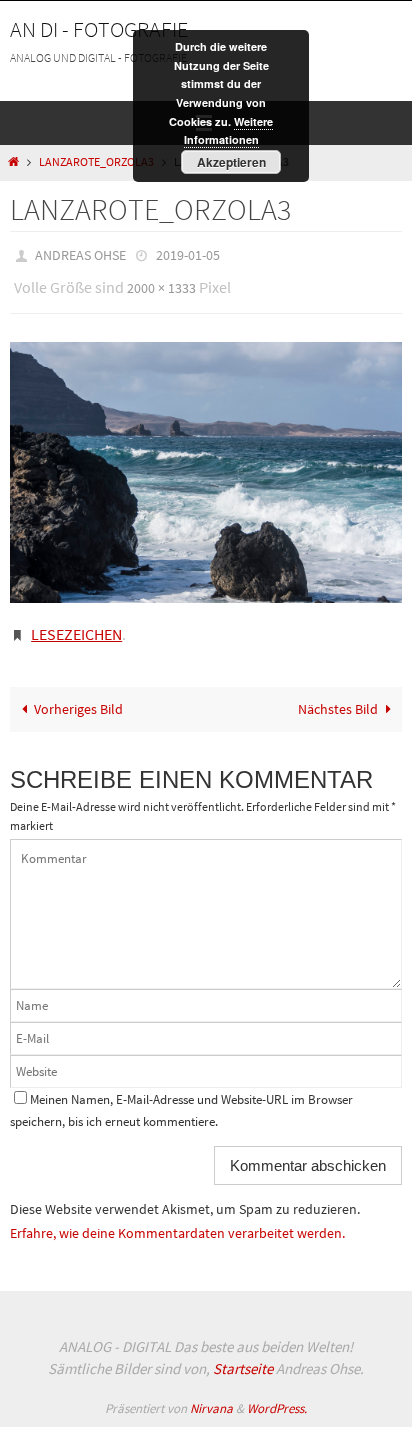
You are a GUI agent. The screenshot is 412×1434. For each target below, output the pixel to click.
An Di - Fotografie (99, 29)
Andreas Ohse (80, 254)
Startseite (243, 1354)
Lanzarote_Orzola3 (96, 162)
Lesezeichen (76, 622)
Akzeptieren (231, 162)
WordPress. (277, 1393)
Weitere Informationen (229, 131)
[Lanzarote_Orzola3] (206, 463)
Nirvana (211, 1393)
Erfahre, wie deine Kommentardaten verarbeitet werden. (177, 1218)
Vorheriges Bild (78, 695)
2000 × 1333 (161, 283)
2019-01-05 (188, 254)
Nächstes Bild (338, 695)
